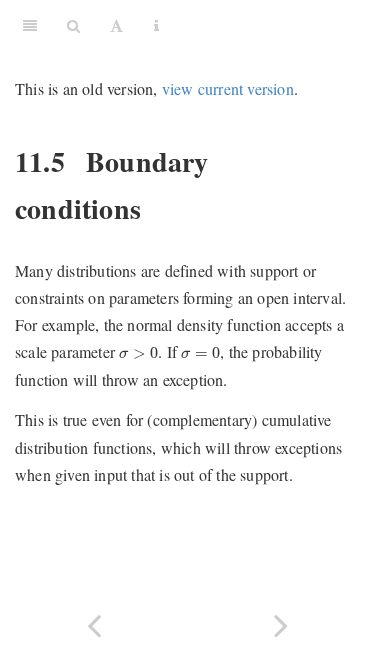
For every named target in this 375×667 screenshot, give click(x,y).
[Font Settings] (116, 25)
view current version (228, 88)
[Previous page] (94, 623)
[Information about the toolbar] (156, 25)
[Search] (73, 25)
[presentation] (138, 353)
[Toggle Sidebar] (30, 25)
